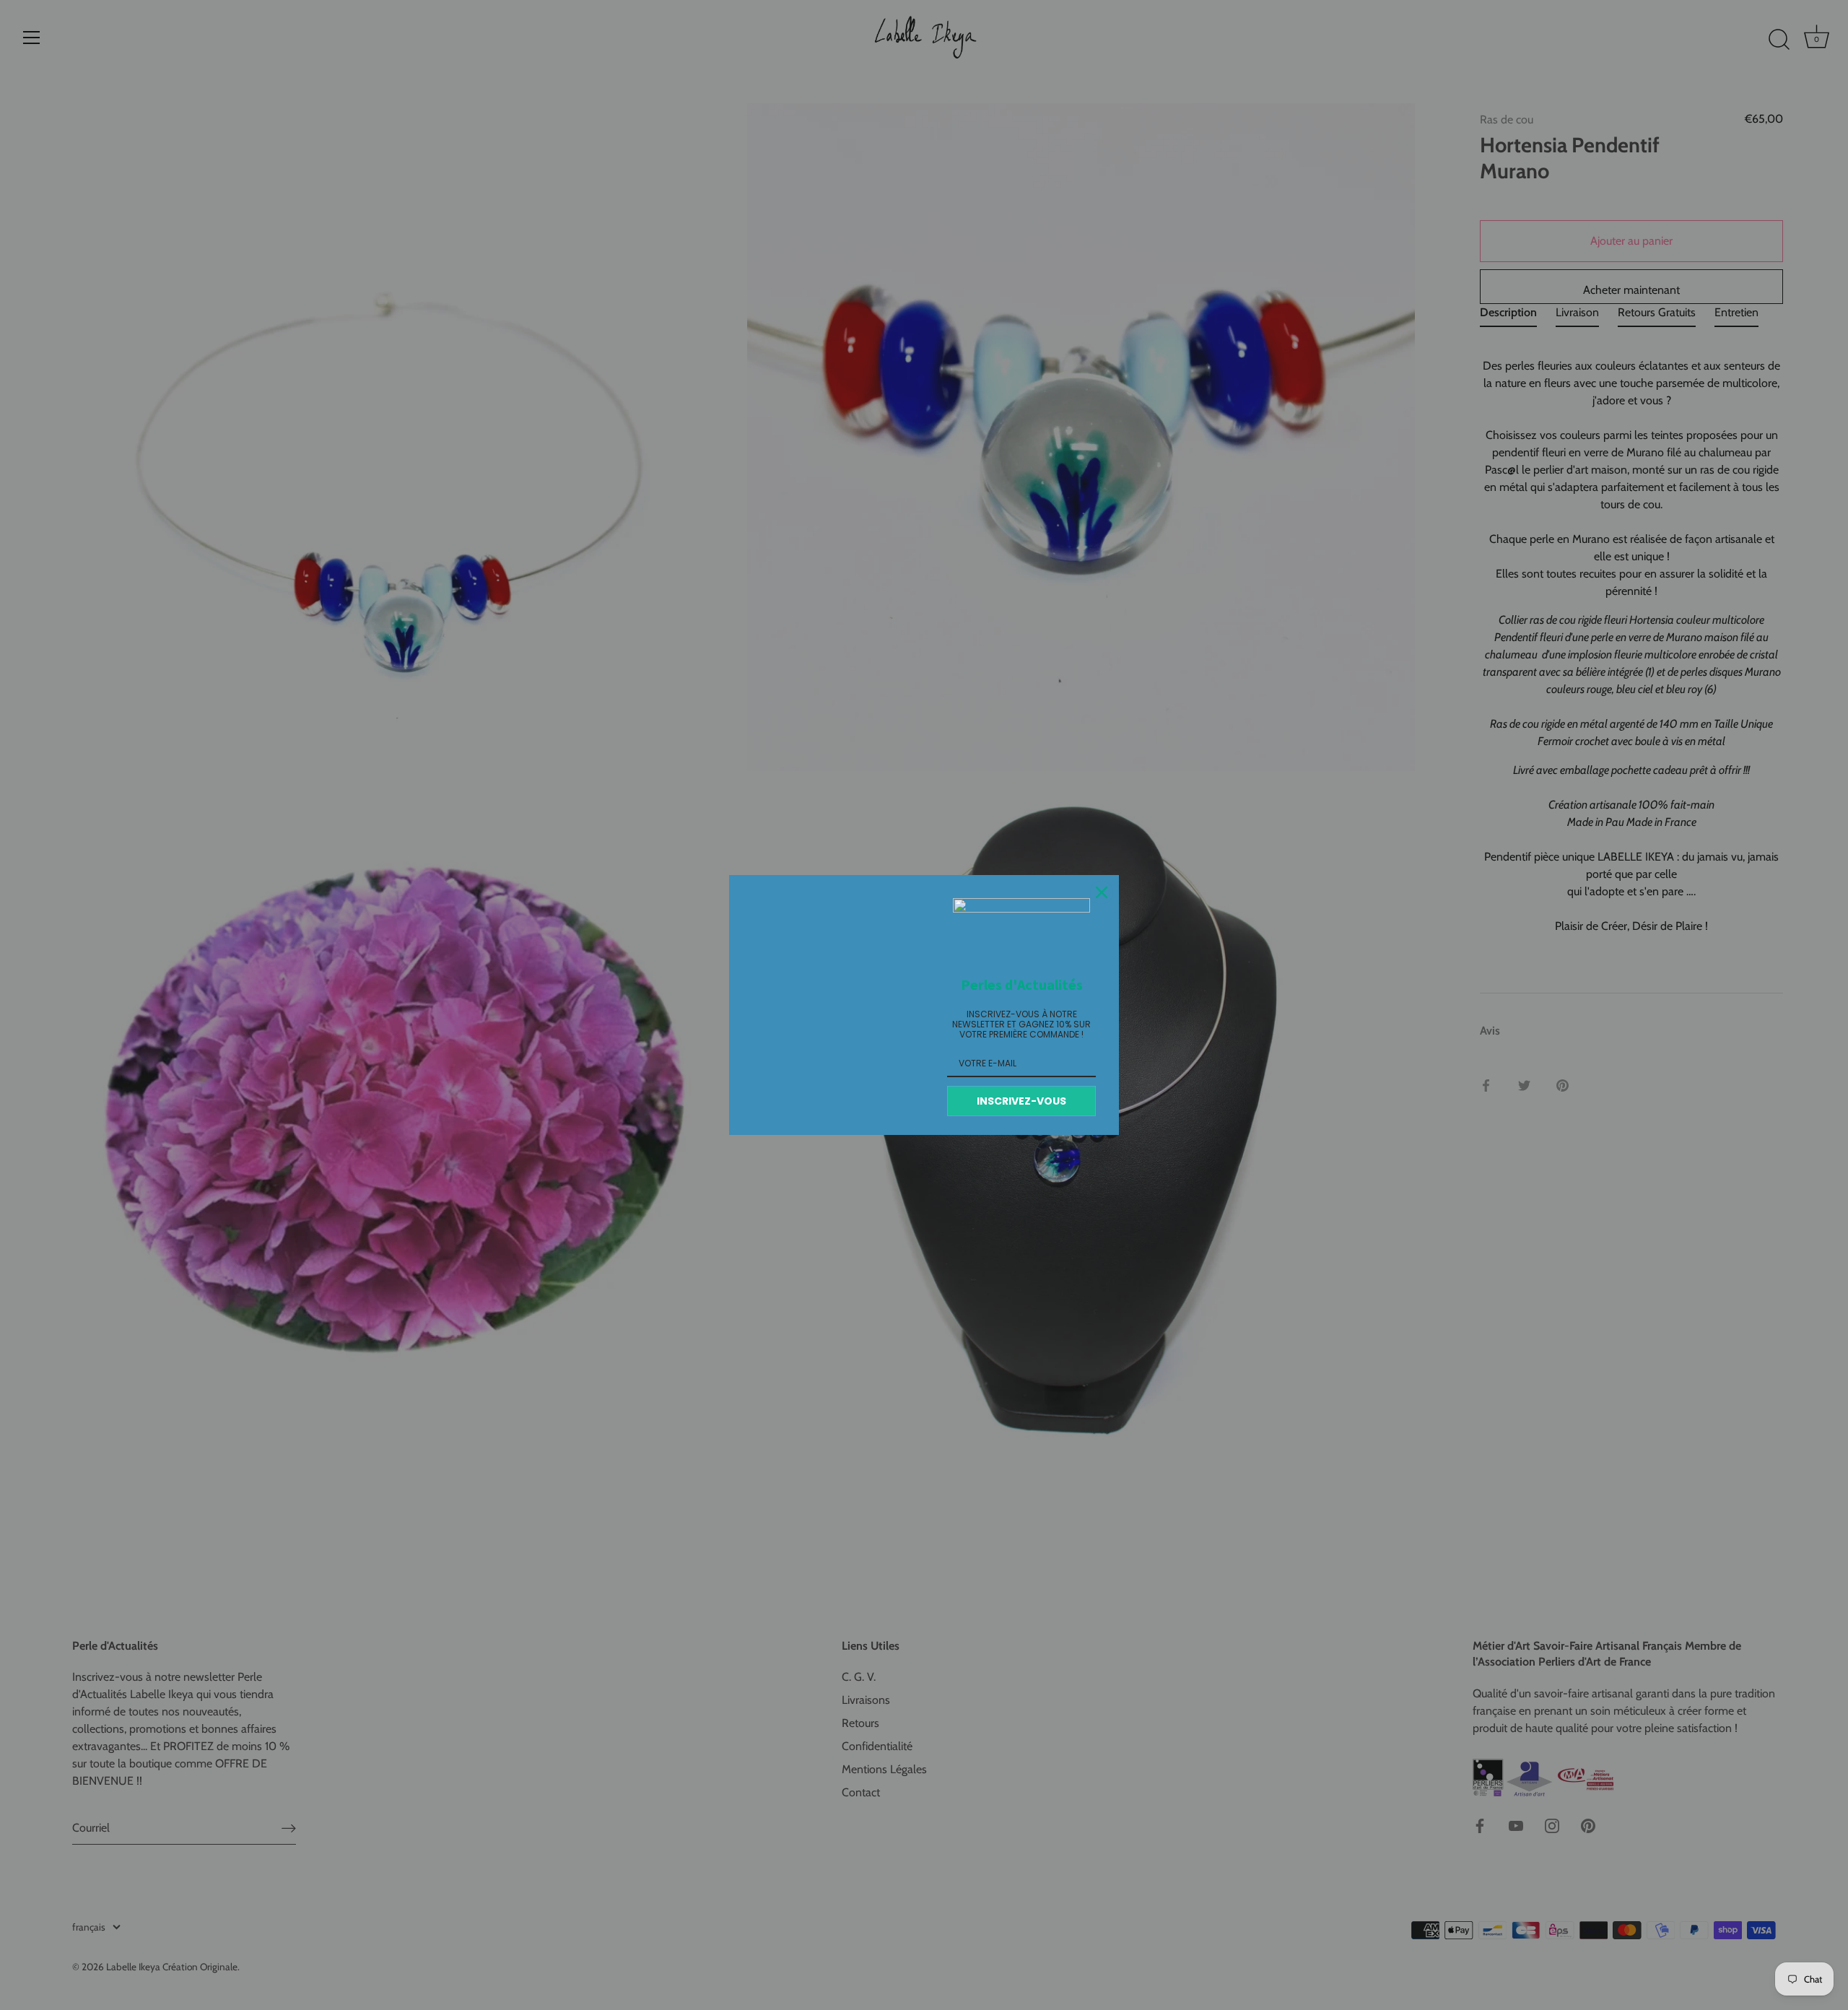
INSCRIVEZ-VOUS (1021, 1101)
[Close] (1102, 892)
